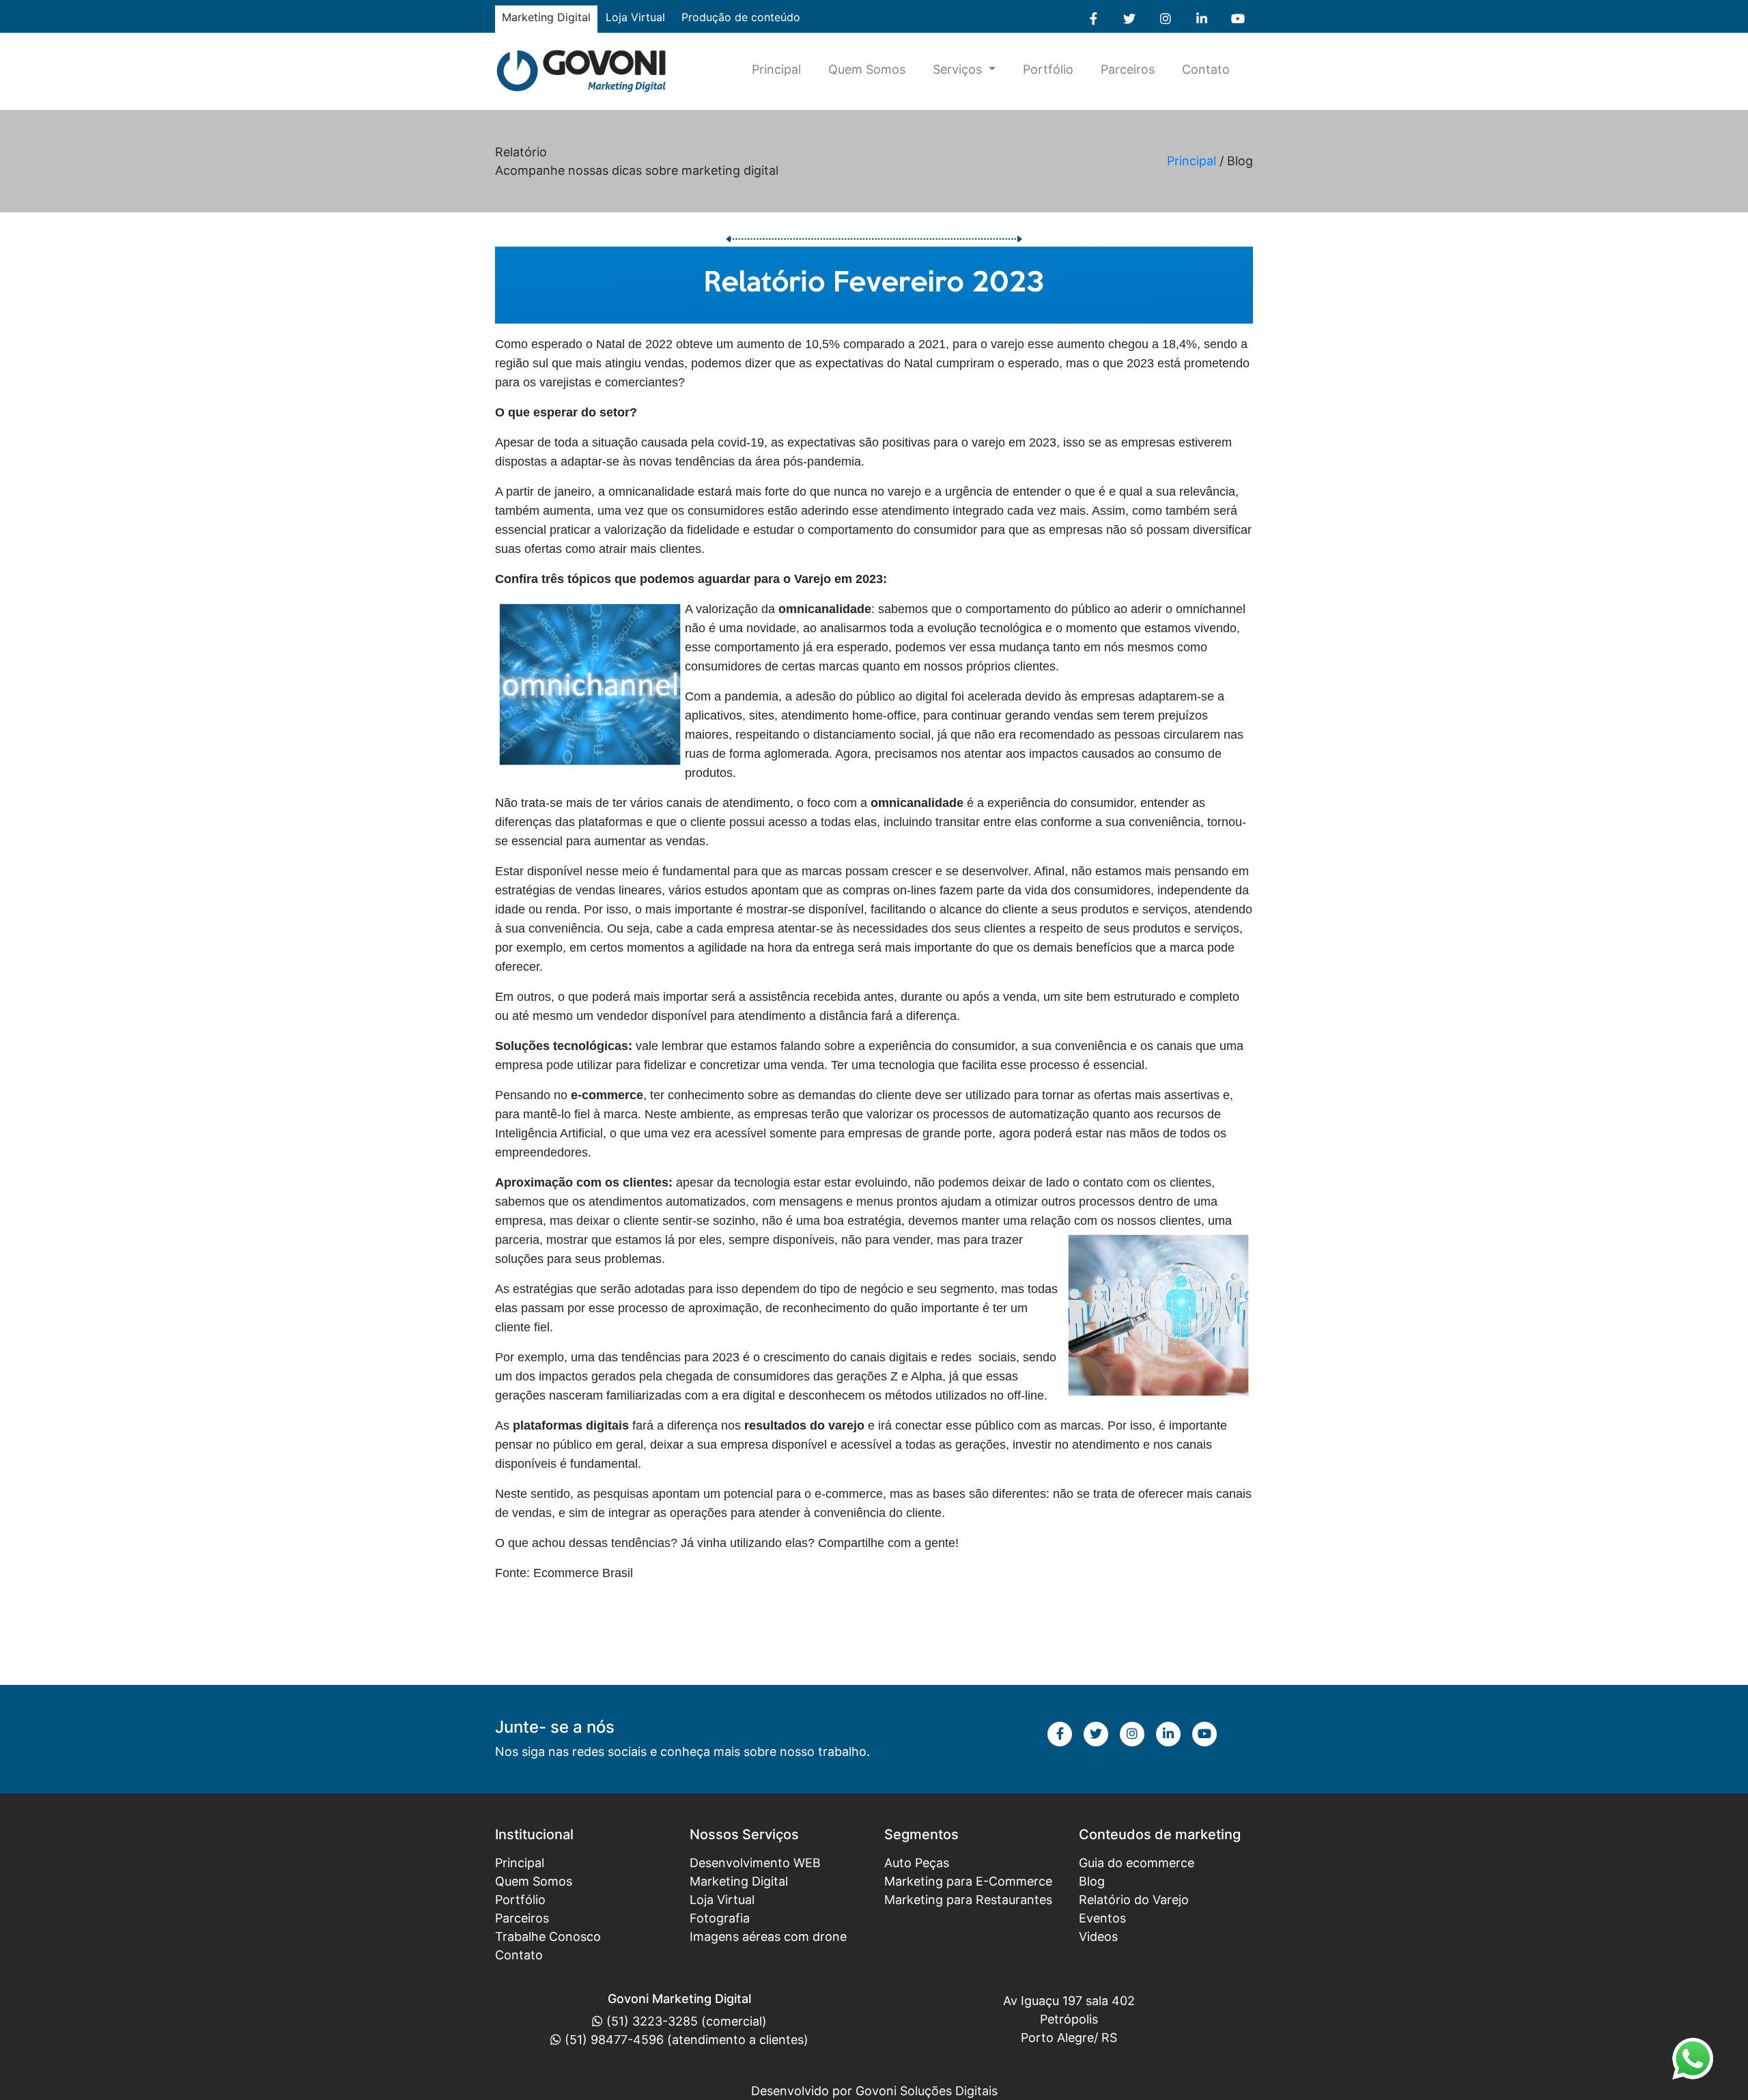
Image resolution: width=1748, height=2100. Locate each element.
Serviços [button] (959, 69)
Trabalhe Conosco (548, 1936)
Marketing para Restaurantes (968, 1900)
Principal (776, 69)
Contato (1206, 69)
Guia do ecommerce (1137, 1863)
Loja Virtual (635, 17)
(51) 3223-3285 (652, 2021)
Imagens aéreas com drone (768, 1936)
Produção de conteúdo (741, 17)
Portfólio (1048, 69)
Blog (1092, 1881)
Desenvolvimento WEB (755, 1863)
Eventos (1102, 1918)
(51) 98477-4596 (614, 2040)
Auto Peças (917, 1863)
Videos (1098, 1936)
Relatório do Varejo (1134, 1900)
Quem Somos (867, 69)
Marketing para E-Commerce (968, 1881)
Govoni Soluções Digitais (927, 2091)
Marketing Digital (739, 1881)
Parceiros (1128, 69)
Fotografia (720, 1918)
